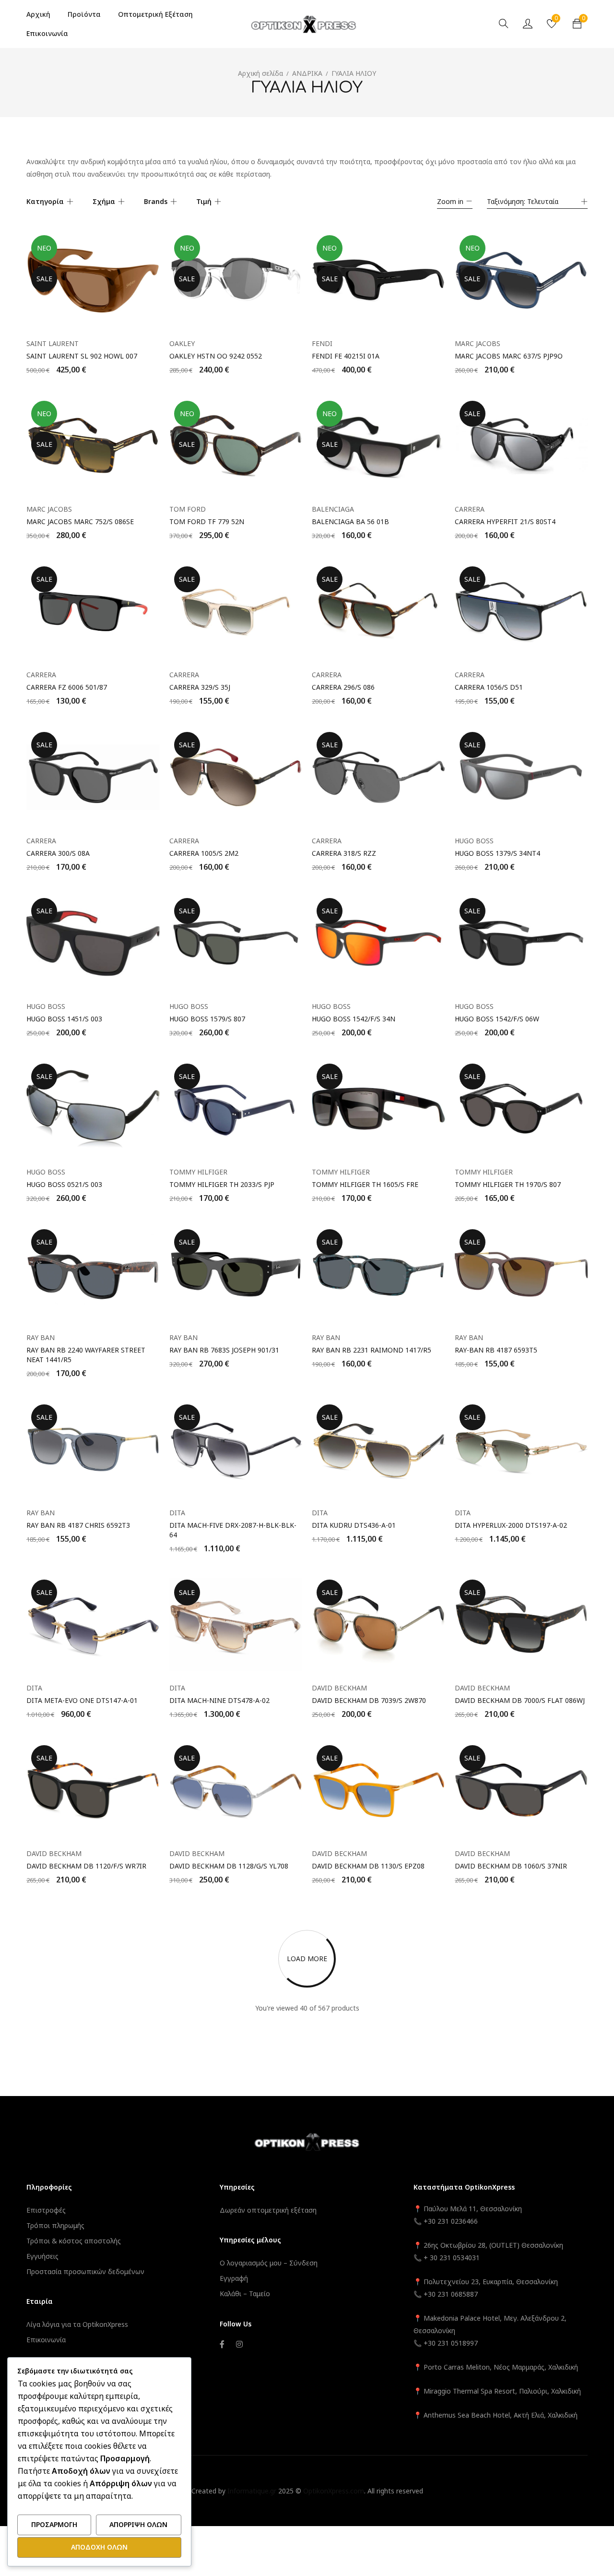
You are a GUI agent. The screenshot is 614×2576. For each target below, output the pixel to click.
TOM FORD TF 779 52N (207, 521)
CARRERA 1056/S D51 (489, 687)
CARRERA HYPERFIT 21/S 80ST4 (505, 521)
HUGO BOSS (474, 841)
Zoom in (450, 201)
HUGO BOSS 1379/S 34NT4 (497, 853)
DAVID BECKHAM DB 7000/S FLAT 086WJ (520, 1700)
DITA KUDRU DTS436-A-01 (354, 1525)
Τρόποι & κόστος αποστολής (74, 2241)
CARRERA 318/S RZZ (344, 853)
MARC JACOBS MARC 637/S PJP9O (509, 356)
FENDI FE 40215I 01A (346, 356)
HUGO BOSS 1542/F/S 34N (354, 1019)
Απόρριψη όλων (138, 2524)
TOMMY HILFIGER (198, 1172)
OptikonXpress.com (334, 2491)
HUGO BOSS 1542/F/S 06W (497, 1019)
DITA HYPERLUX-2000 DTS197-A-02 (511, 1525)
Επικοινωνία (46, 2340)
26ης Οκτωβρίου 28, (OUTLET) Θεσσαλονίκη (493, 2245)
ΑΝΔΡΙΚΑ (307, 73)
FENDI (322, 343)
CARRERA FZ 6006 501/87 (67, 687)
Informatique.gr (252, 2491)
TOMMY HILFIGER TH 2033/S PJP (222, 1184)
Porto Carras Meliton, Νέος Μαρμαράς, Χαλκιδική (501, 2367)
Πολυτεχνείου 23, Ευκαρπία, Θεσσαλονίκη (491, 2282)
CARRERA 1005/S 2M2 (204, 853)
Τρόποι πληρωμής (55, 2225)
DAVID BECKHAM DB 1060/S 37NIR (511, 1866)
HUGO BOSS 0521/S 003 (64, 1184)
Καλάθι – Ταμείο (245, 2294)
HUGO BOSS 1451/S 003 (64, 1019)
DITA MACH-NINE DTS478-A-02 (219, 1700)
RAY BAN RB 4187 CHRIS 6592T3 (78, 1525)
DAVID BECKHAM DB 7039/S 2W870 (369, 1700)
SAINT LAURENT (53, 343)
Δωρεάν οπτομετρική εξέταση (268, 2210)
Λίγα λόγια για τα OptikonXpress (77, 2324)
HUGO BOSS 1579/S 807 (207, 1019)
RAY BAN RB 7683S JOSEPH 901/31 (224, 1350)
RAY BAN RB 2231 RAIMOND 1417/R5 (372, 1350)
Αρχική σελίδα (260, 73)
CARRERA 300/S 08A (58, 853)
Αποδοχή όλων (99, 2547)
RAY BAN (41, 1337)
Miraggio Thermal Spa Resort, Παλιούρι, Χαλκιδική (502, 2391)
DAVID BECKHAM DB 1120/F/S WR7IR (86, 1866)
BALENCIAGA (333, 509)
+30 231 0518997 (451, 2343)
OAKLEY (182, 343)
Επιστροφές (46, 2210)
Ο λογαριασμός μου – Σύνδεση (269, 2263)
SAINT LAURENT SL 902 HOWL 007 (82, 356)
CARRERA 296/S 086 (343, 687)
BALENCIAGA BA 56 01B (350, 521)
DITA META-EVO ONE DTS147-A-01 (82, 1700)
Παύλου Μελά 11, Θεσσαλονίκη (472, 2209)
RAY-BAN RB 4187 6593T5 (496, 1350)
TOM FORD (188, 509)
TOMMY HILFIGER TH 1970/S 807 (508, 1184)
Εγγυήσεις (42, 2256)
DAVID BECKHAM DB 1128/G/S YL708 (229, 1866)
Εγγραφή (234, 2278)
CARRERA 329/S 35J (200, 687)
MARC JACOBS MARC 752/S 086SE (80, 521)
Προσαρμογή (54, 2524)
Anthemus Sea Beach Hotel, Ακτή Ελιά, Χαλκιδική (501, 2415)
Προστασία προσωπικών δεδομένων (85, 2271)
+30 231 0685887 (451, 2294)
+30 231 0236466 (451, 2221)
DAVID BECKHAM (339, 1688)
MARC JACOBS (478, 343)
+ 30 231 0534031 (452, 2258)
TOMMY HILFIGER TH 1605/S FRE (365, 1184)
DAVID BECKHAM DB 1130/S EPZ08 (368, 1866)
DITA (177, 1513)
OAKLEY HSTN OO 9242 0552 (216, 356)
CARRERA (470, 509)
